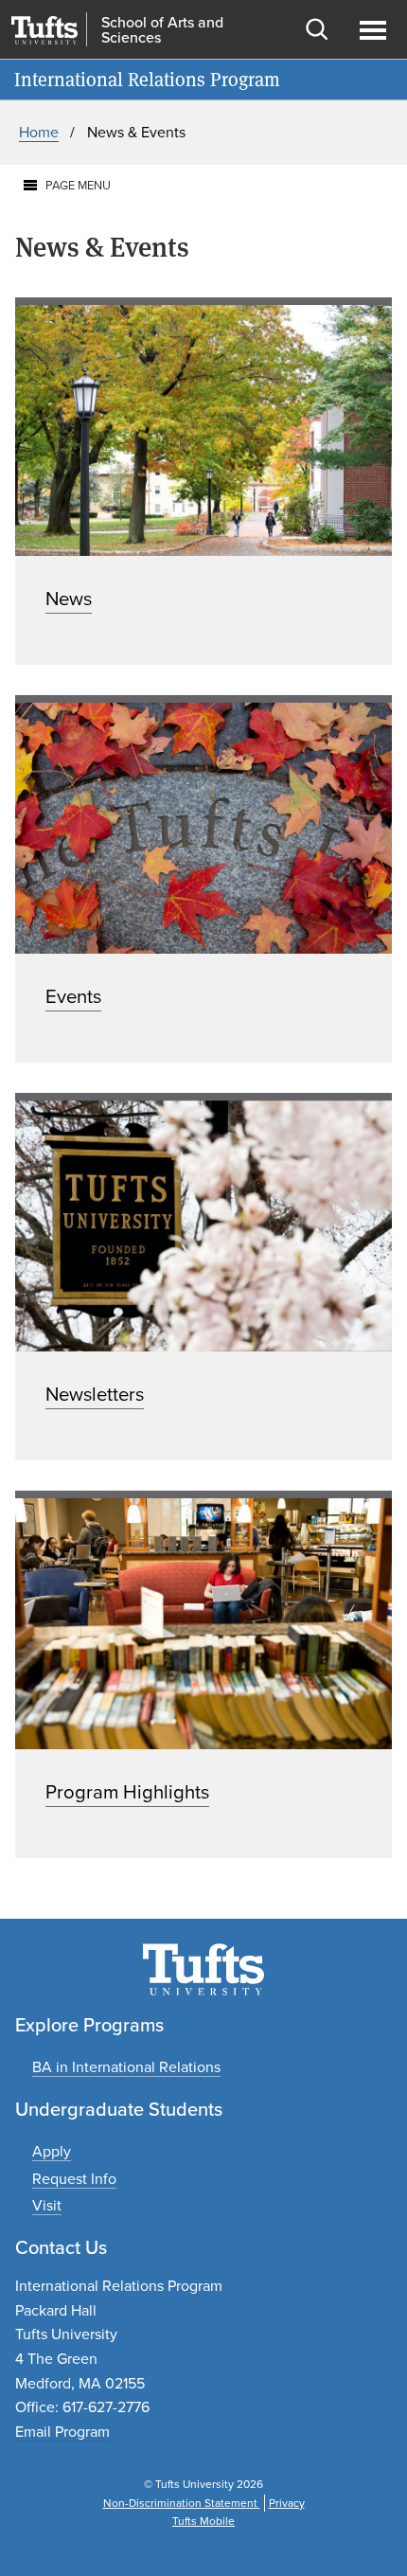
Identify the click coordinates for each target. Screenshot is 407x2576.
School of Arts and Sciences (162, 30)
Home (39, 132)
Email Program (62, 2432)
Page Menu (78, 185)
